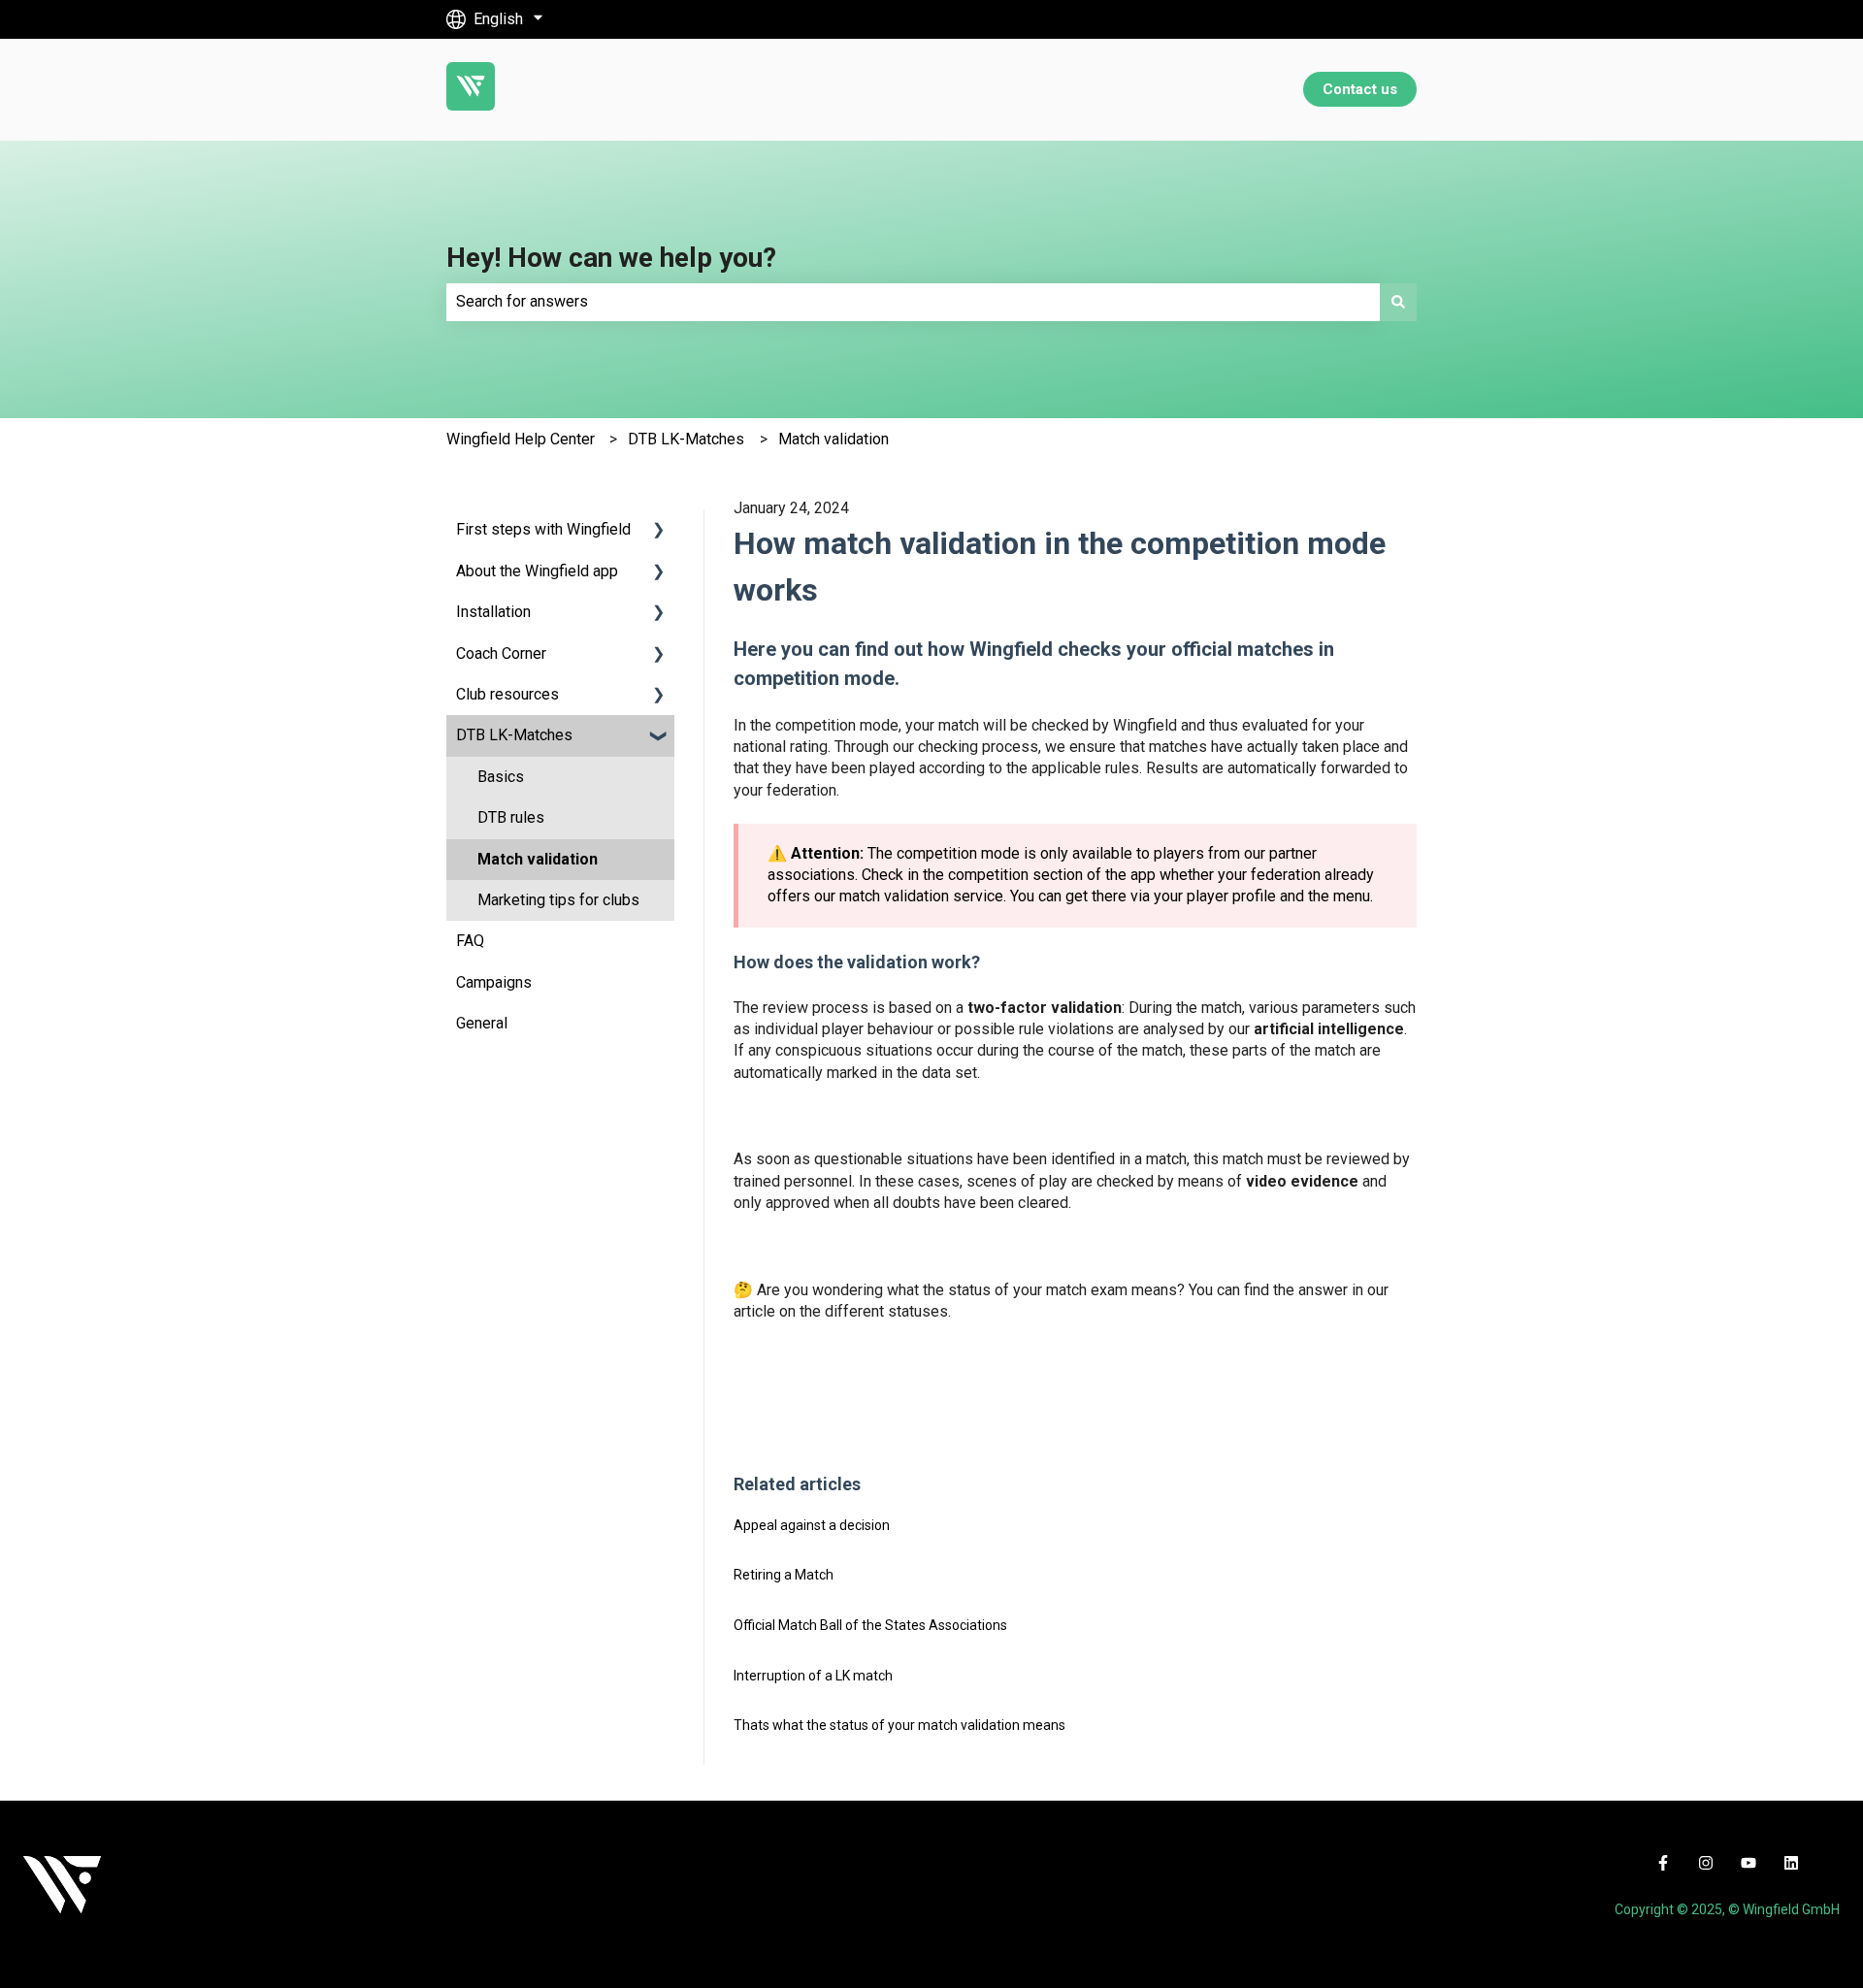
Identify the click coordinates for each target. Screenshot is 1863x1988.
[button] (659, 531)
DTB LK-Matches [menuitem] (514, 735)
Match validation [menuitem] (538, 859)
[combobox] (913, 302)
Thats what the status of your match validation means (899, 1725)
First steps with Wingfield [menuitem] (543, 529)
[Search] (1398, 302)
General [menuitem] (482, 1023)
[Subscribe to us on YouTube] (1749, 1863)
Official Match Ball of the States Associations (870, 1625)
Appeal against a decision (812, 1525)
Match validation (833, 439)
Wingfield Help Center (521, 439)
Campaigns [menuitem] (494, 982)
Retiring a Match (784, 1575)
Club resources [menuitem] (507, 694)
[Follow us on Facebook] (1663, 1863)
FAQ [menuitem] (470, 941)
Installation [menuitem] (493, 612)
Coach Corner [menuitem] (501, 653)
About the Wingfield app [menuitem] (537, 571)
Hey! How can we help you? (611, 258)
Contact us (1360, 89)
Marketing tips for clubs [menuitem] (558, 900)
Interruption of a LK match (813, 1676)
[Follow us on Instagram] (1706, 1863)
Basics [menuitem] (501, 777)
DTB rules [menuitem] (511, 817)
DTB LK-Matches (686, 439)
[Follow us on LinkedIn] (1791, 1863)
